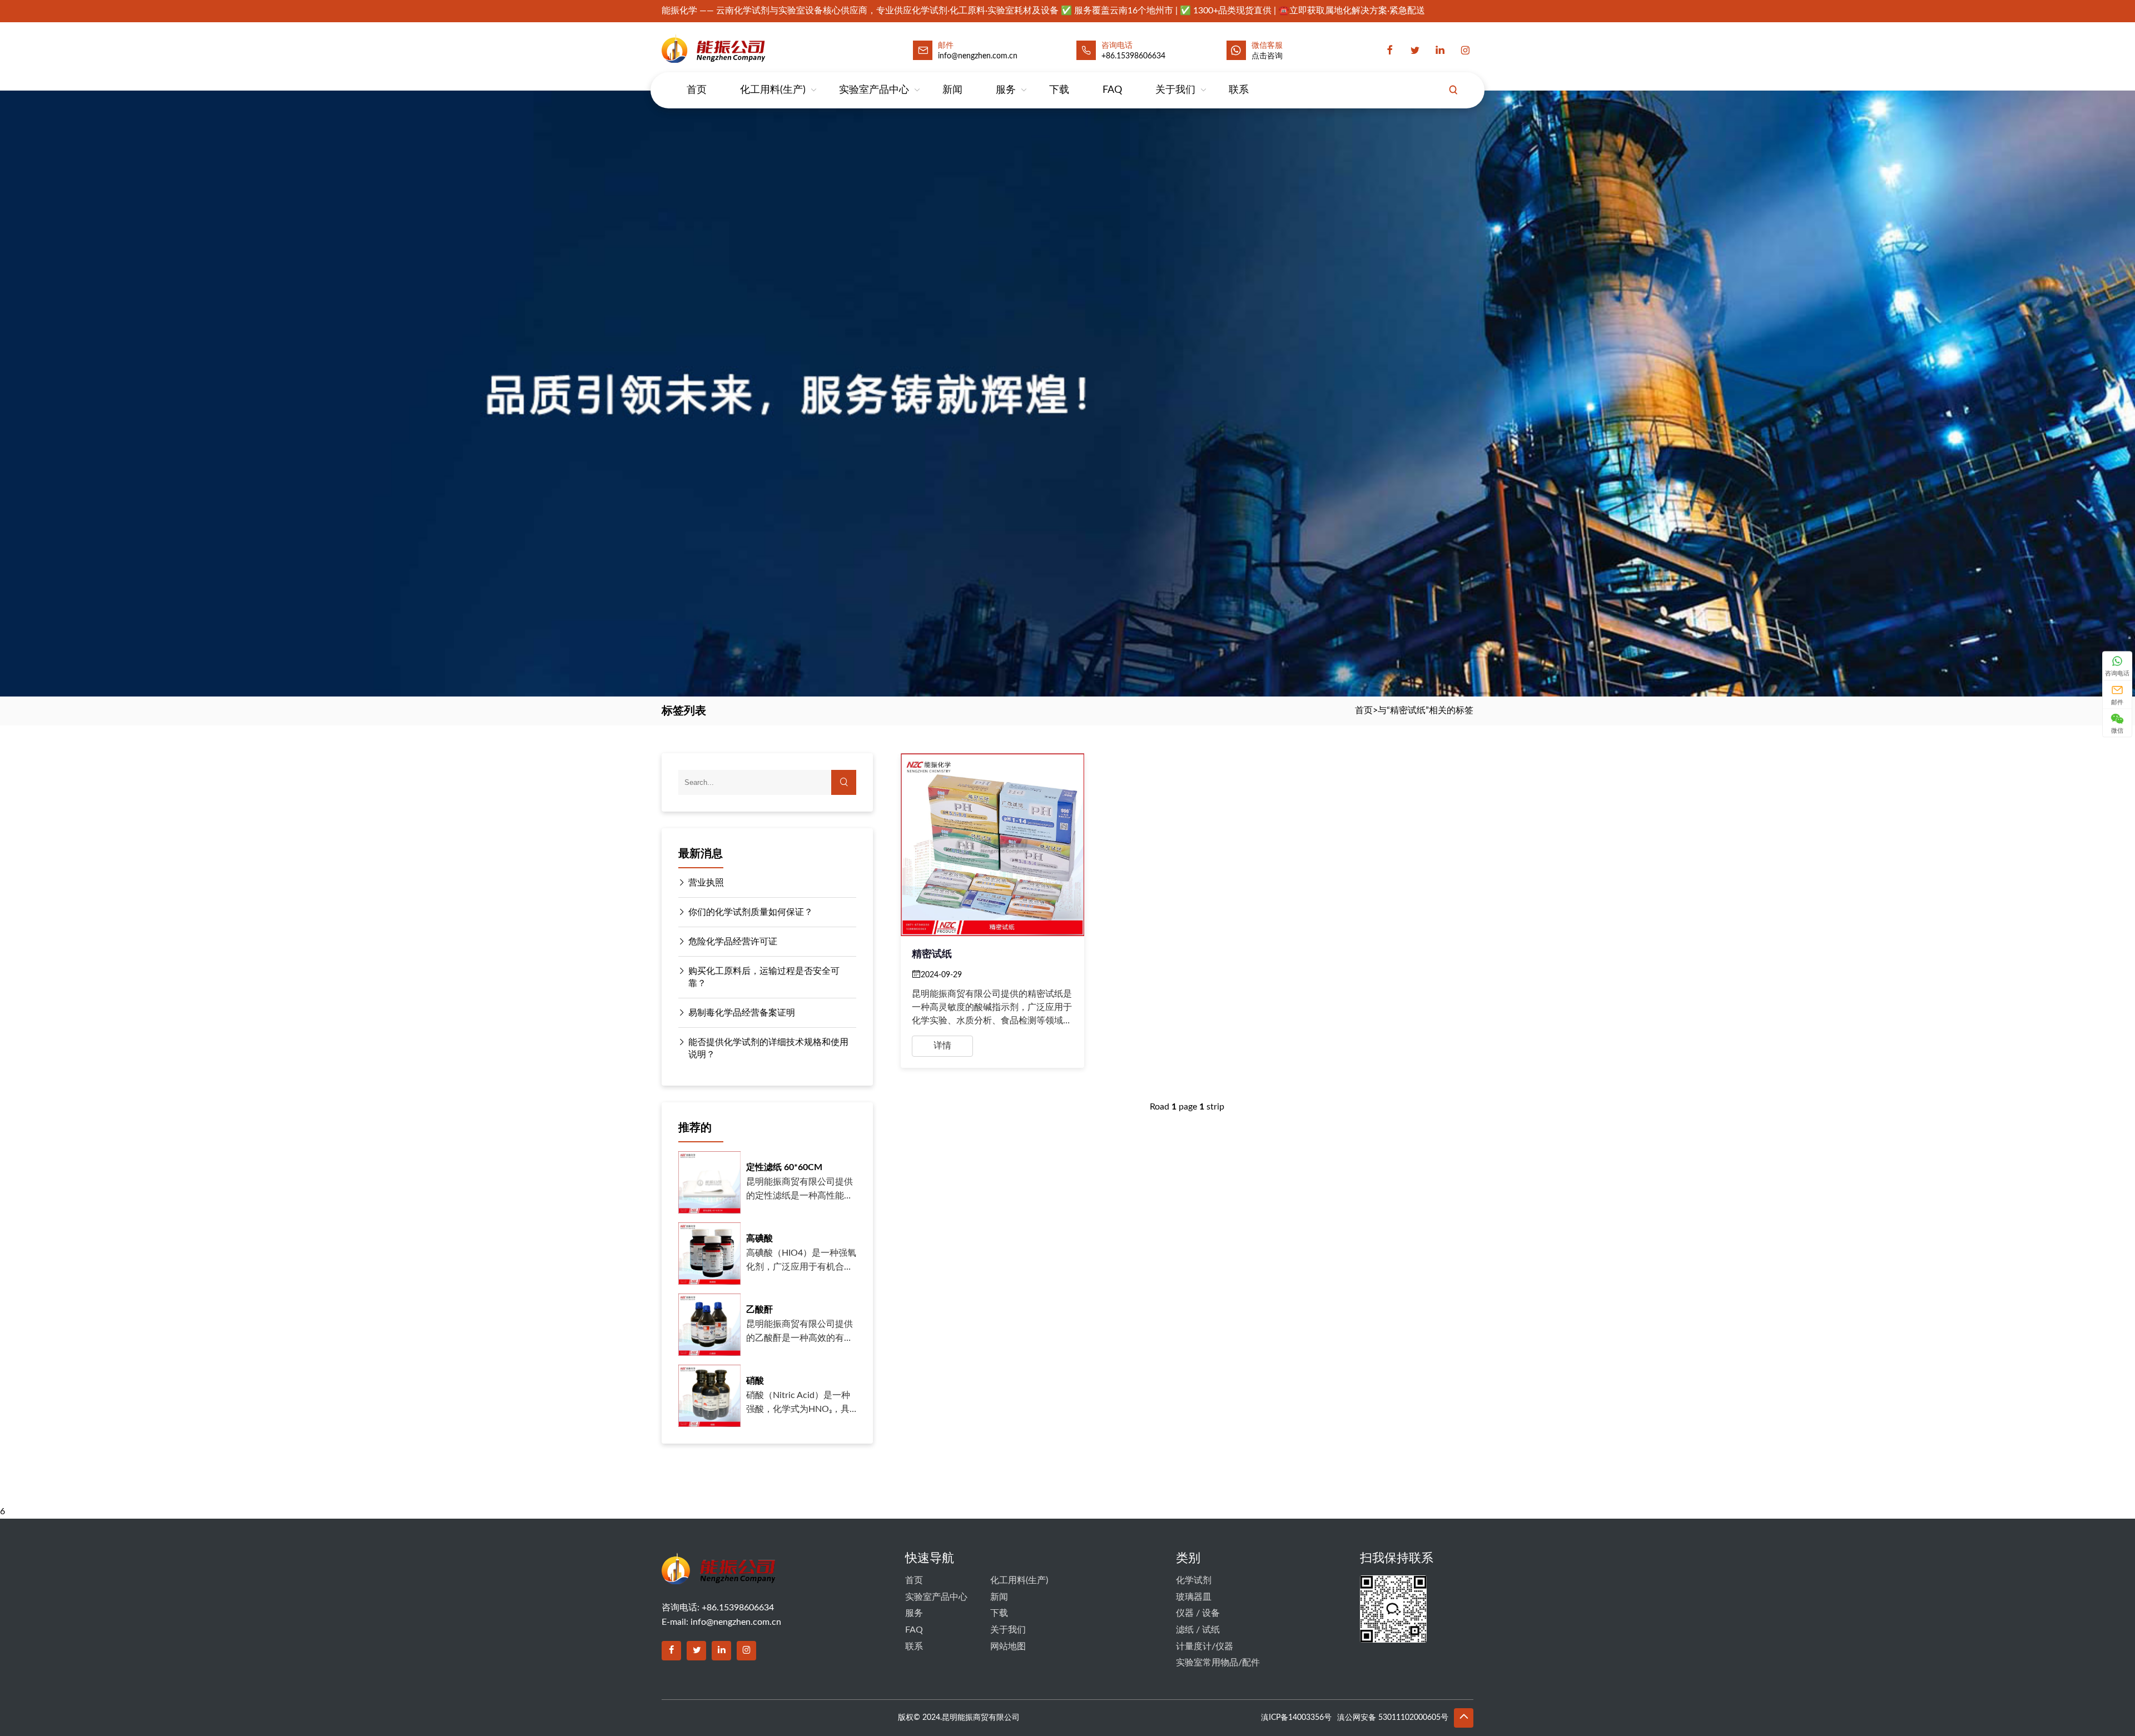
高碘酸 (759, 1238)
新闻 (952, 90)
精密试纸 (932, 954)
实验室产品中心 (874, 90)
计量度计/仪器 (1205, 1647)
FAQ (1112, 90)
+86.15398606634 (1133, 56)
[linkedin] (1440, 51)
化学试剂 (1194, 1580)
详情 (942, 1046)
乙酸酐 (759, 1310)
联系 (1239, 90)
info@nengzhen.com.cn (736, 1622)
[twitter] (1415, 51)
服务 (1006, 90)
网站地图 (1008, 1647)
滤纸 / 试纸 (1198, 1630)
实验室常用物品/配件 (1218, 1663)
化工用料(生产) (773, 90)
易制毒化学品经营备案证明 (742, 1013)
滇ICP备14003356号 (1296, 1718)
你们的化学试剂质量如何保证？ (751, 912)
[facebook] (1390, 51)
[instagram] (1465, 51)
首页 (697, 90)
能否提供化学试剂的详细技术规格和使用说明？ (768, 1048)
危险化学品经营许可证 (733, 942)
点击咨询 (1267, 56)
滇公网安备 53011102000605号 (1393, 1718)
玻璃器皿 (1194, 1597)
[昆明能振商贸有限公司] (743, 48)
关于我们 (1175, 90)
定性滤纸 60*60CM (784, 1167)
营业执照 (706, 883)
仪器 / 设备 (1198, 1613)
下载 (1059, 90)
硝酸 (755, 1381)
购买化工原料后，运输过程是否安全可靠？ (764, 977)
